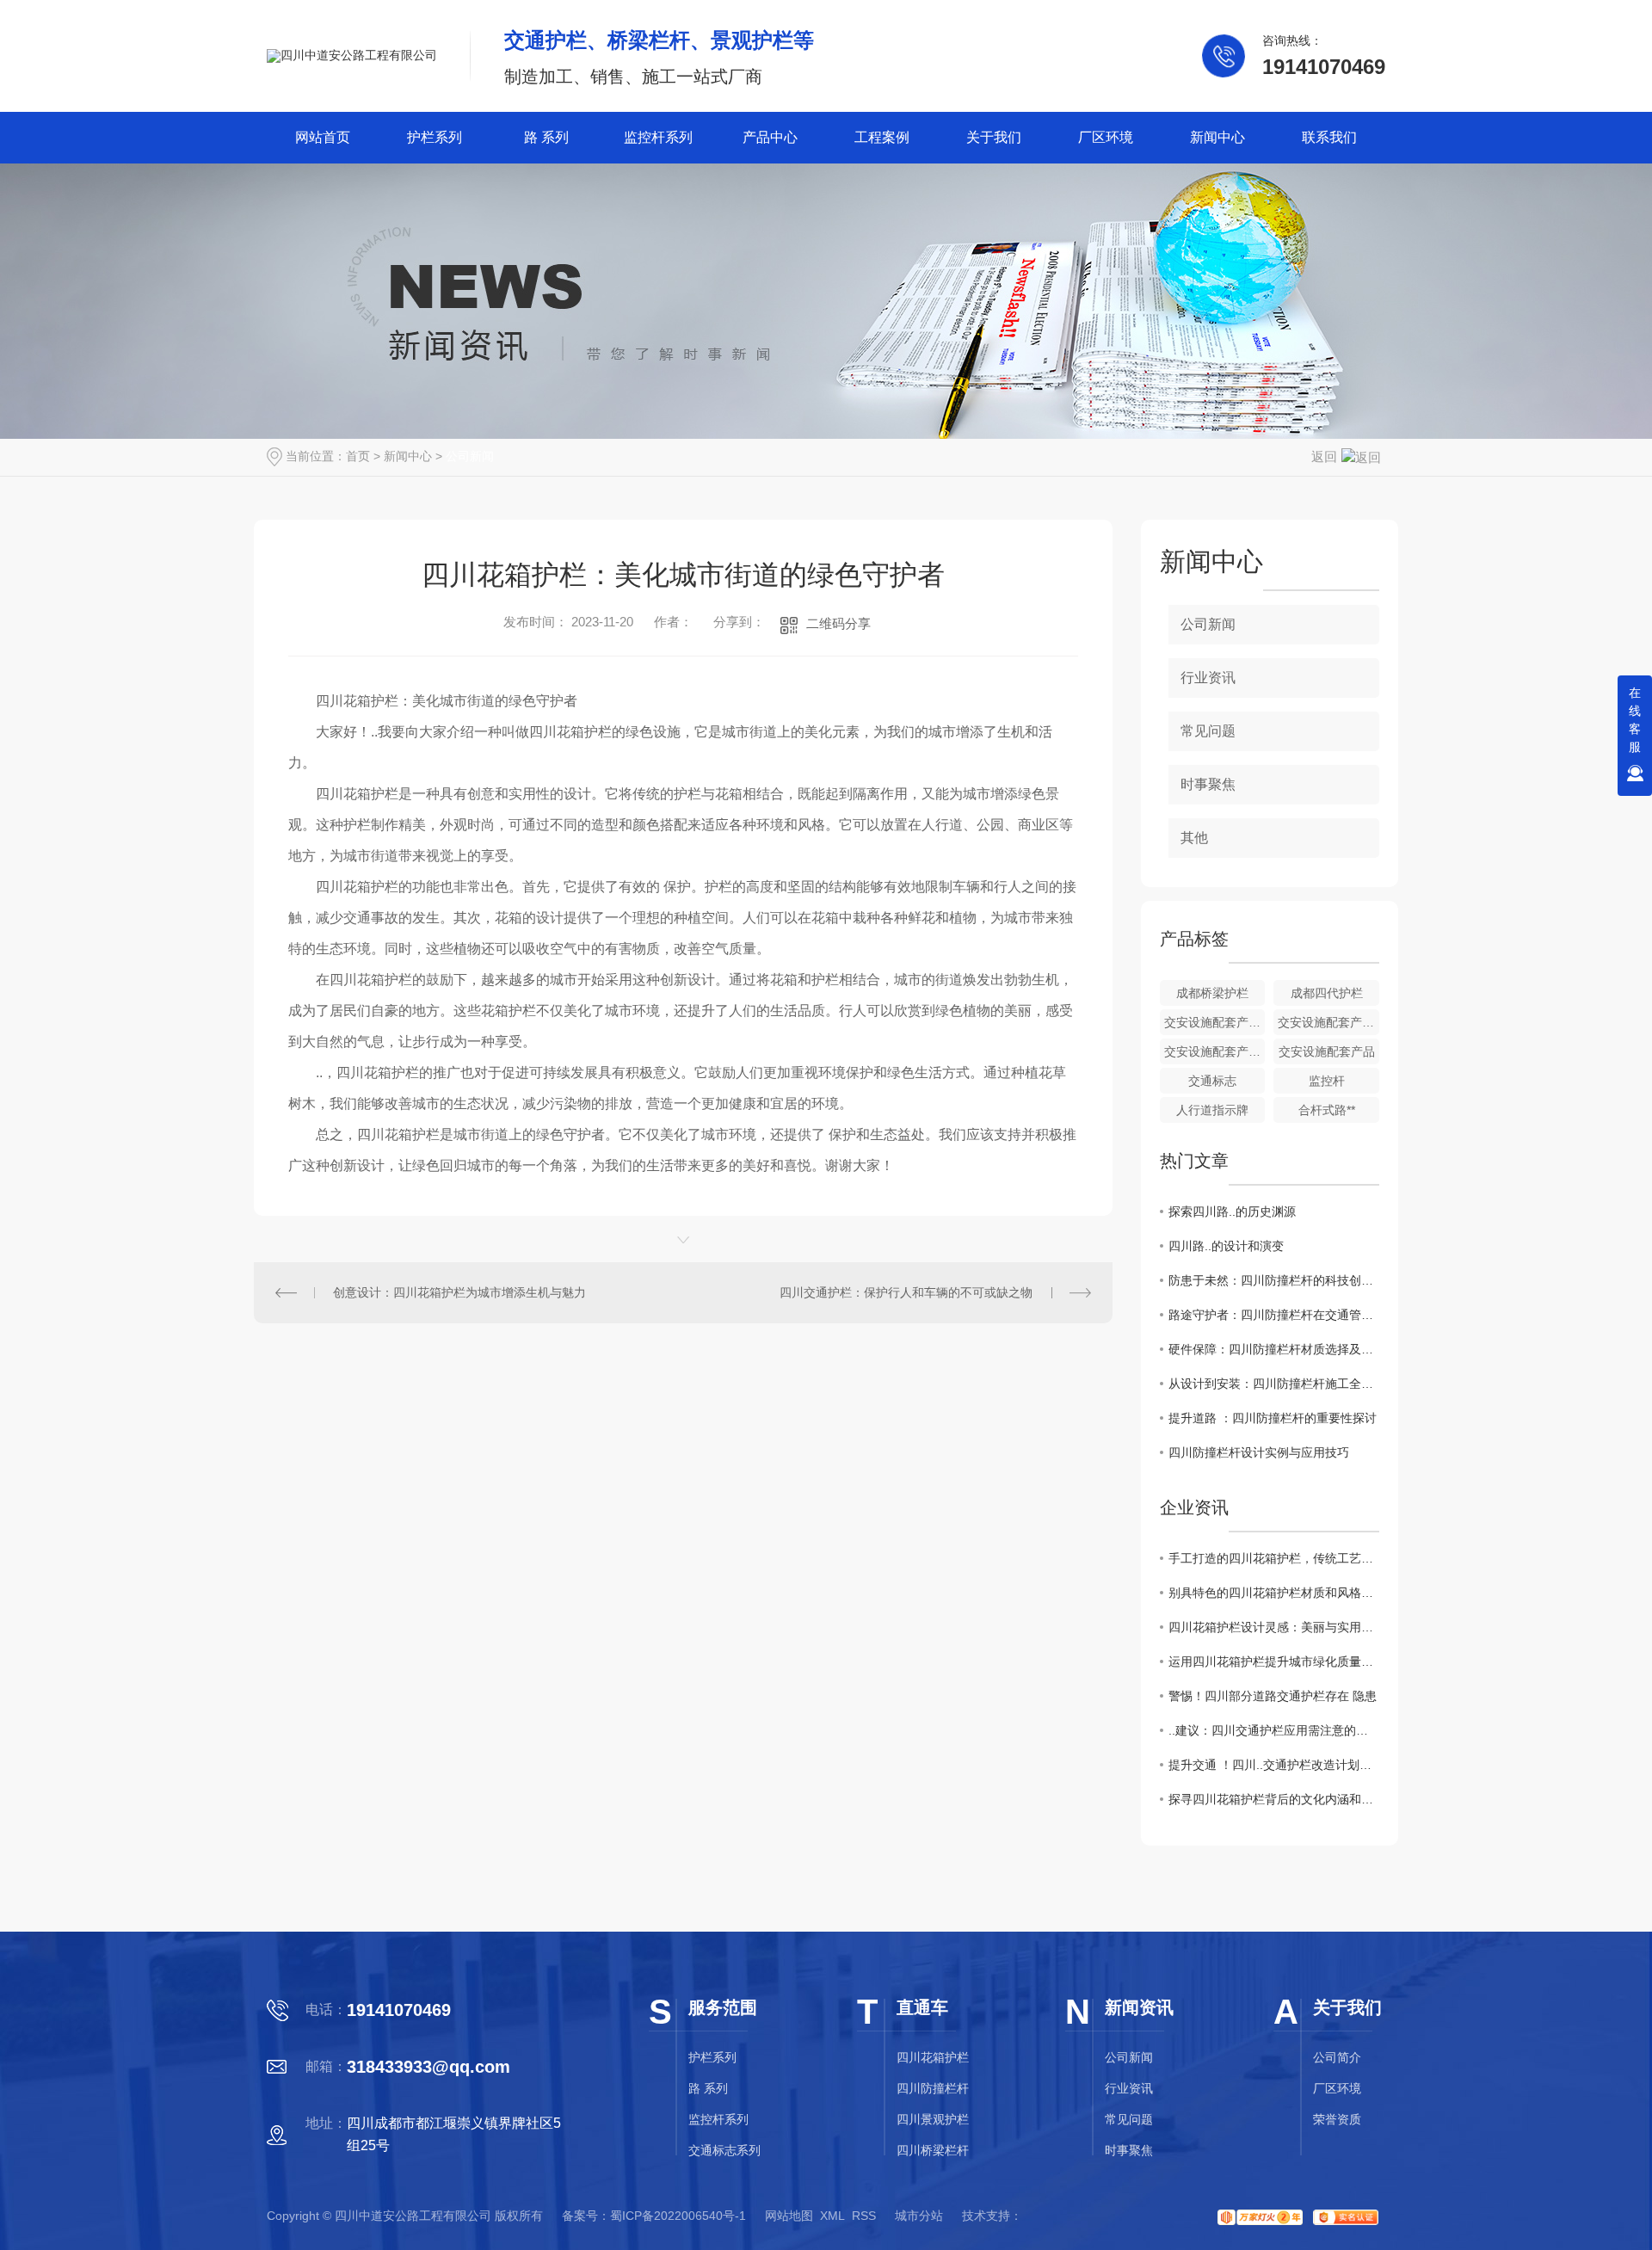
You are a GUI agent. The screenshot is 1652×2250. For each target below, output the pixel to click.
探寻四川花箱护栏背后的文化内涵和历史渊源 (1274, 1799)
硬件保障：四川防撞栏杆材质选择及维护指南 (1274, 1349)
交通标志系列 (724, 2150)
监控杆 (1327, 1081)
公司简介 (1337, 2057)
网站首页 (323, 137)
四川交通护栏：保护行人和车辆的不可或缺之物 (906, 1292)
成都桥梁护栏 (1212, 993)
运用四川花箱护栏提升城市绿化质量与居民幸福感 (1274, 1661)
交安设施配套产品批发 (1215, 1022)
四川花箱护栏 (933, 2057)
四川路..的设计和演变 (1226, 1246)
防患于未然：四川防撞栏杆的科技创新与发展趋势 (1274, 1280)
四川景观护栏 (933, 2119)
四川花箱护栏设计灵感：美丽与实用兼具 (1274, 1627)
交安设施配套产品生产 (1215, 1051)
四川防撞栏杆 (933, 2088)
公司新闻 (470, 456)
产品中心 (770, 137)
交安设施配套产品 (1327, 1051)
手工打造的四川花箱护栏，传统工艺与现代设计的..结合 (1274, 1558)
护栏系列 (435, 137)
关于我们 (994, 137)
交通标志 (1212, 1081)
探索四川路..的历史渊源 (1232, 1211)
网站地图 (789, 2216)
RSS (864, 2216)
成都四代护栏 (1327, 993)
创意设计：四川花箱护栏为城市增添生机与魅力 (459, 1292)
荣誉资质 (1337, 2119)
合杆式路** (1327, 1110)
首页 (358, 456)
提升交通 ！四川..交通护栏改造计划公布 (1274, 1765)
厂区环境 (1106, 137)
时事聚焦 (1208, 784)
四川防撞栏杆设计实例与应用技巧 (1259, 1452)
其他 (1194, 838)
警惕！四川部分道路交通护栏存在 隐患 (1273, 1696)
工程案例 (882, 137)
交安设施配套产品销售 (1328, 1022)
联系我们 (1329, 137)
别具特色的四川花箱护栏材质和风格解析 (1274, 1593)
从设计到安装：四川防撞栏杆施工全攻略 (1274, 1384)
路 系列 (546, 137)
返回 (1324, 456)
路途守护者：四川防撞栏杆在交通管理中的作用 (1274, 1315)
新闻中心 (1217, 137)
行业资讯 (1208, 678)
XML (832, 2216)
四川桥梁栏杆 (933, 2150)
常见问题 (1208, 731)
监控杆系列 (658, 137)
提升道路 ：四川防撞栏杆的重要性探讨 (1273, 1418)
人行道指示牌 (1212, 1110)
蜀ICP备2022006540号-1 (678, 2216)
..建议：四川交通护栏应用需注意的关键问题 (1274, 1730)
